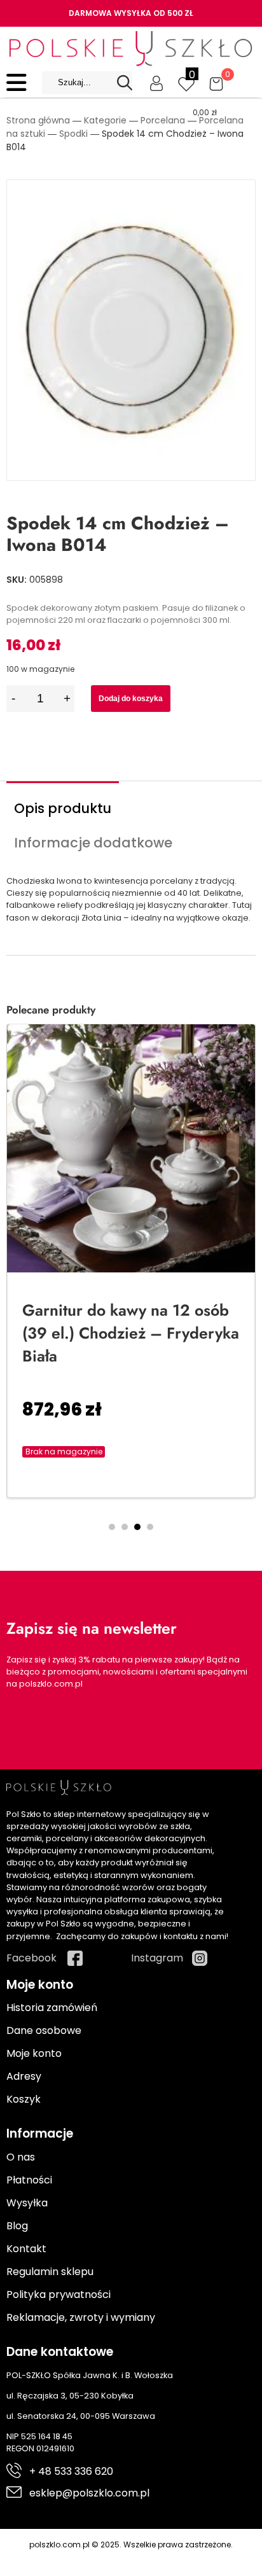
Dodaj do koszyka (131, 699)
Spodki (73, 134)
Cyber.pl (154, 2558)
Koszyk (24, 2099)
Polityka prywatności (59, 2294)
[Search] (125, 83)
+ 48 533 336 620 (71, 2471)
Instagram (157, 1958)
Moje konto (34, 2053)
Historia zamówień (52, 2008)
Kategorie (105, 120)
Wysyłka (27, 2203)
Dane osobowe (44, 2030)
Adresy (24, 2076)
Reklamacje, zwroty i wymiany (81, 2317)
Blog (17, 2226)
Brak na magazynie (64, 1452)
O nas (21, 2157)
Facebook (31, 1958)
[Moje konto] (156, 83)
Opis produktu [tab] (63, 808)
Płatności (29, 2180)
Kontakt (26, 2249)
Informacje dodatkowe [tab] (93, 843)
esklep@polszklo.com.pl (89, 2493)
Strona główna (38, 120)
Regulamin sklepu (50, 2272)
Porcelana (163, 120)
